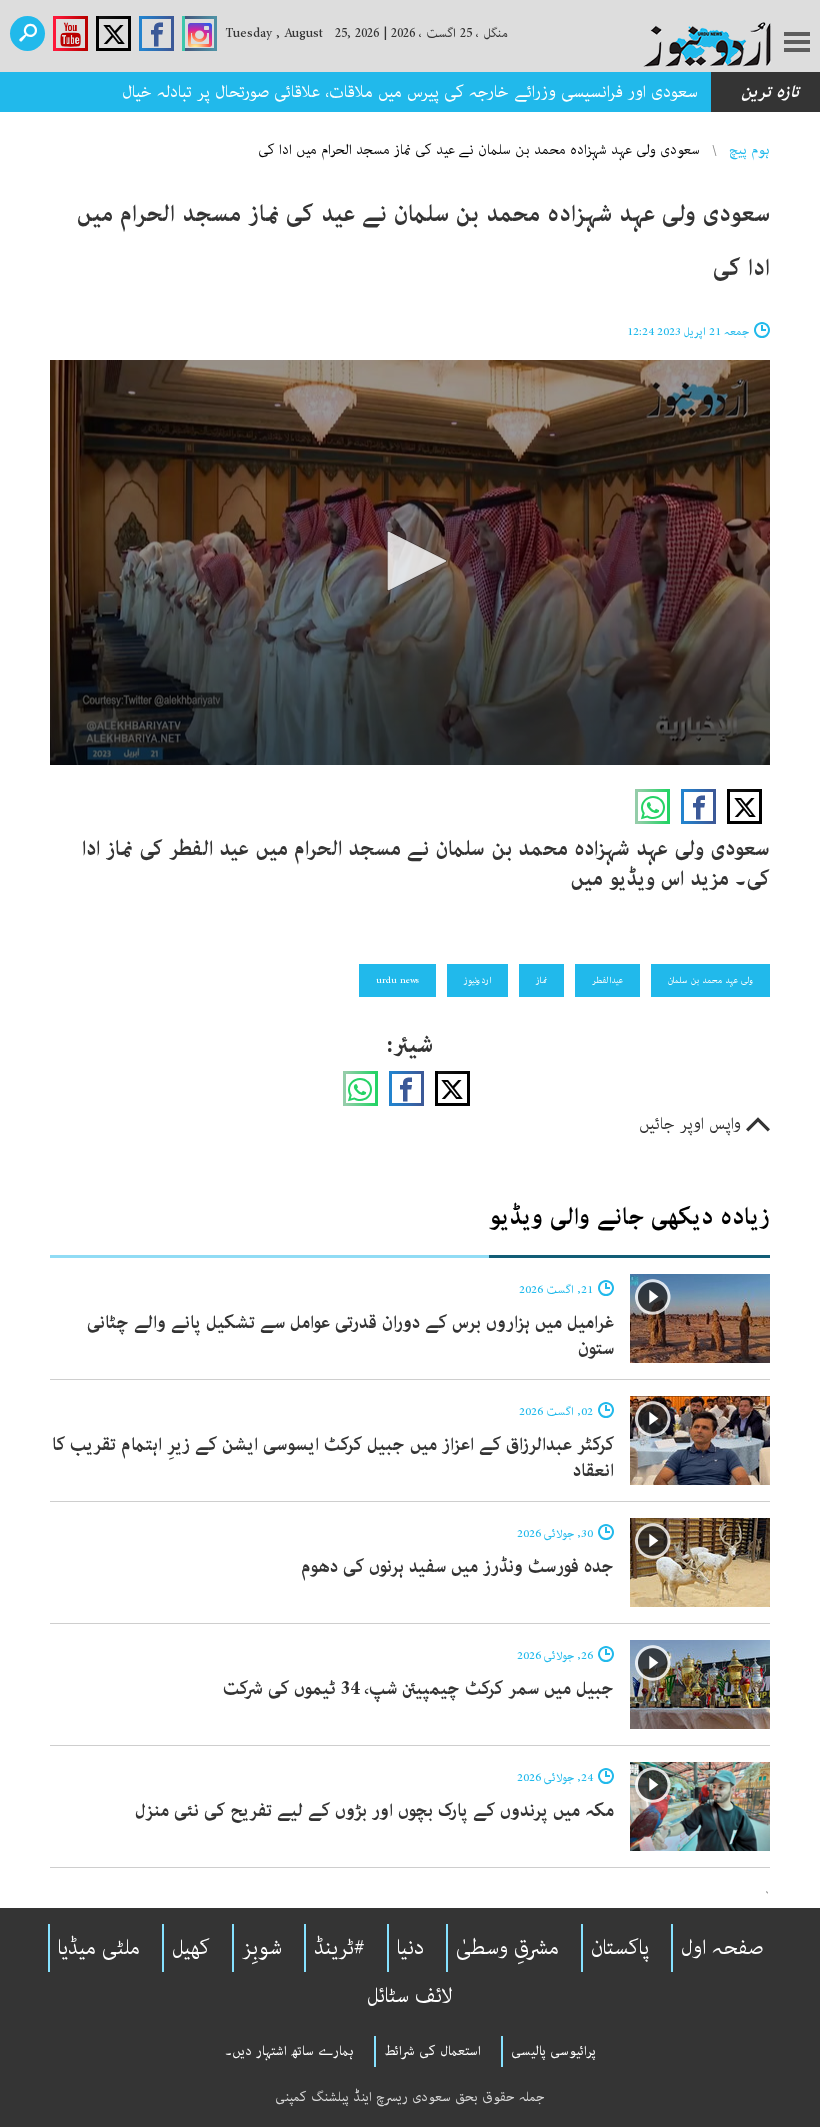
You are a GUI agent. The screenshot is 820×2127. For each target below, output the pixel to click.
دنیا (410, 1948)
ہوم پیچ (749, 150)
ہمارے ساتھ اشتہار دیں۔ (289, 2051)
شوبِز (262, 1948)
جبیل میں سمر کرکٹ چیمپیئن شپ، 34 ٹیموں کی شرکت (418, 1689)
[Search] (27, 33)
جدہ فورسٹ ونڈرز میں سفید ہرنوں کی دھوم (457, 1567)
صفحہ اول (722, 1948)
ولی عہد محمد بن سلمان (710, 980)
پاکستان (620, 1948)
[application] (410, 562)
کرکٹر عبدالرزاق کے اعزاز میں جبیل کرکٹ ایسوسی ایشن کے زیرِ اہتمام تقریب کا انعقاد (333, 1458)
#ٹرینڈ (339, 1948)
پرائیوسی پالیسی (553, 2051)
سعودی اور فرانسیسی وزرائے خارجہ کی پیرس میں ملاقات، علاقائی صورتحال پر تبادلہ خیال (410, 92)
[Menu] (797, 44)
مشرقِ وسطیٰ (507, 1948)
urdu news (397, 980)
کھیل (191, 1948)
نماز (541, 980)
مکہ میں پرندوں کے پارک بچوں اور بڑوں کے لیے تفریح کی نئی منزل (374, 1811)
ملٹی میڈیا (99, 1948)
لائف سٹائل (410, 1996)
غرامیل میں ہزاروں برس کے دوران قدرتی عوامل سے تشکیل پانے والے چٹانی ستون (350, 1336)
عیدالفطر (607, 980)
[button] (410, 561)
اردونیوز (477, 980)
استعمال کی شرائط (432, 2051)
